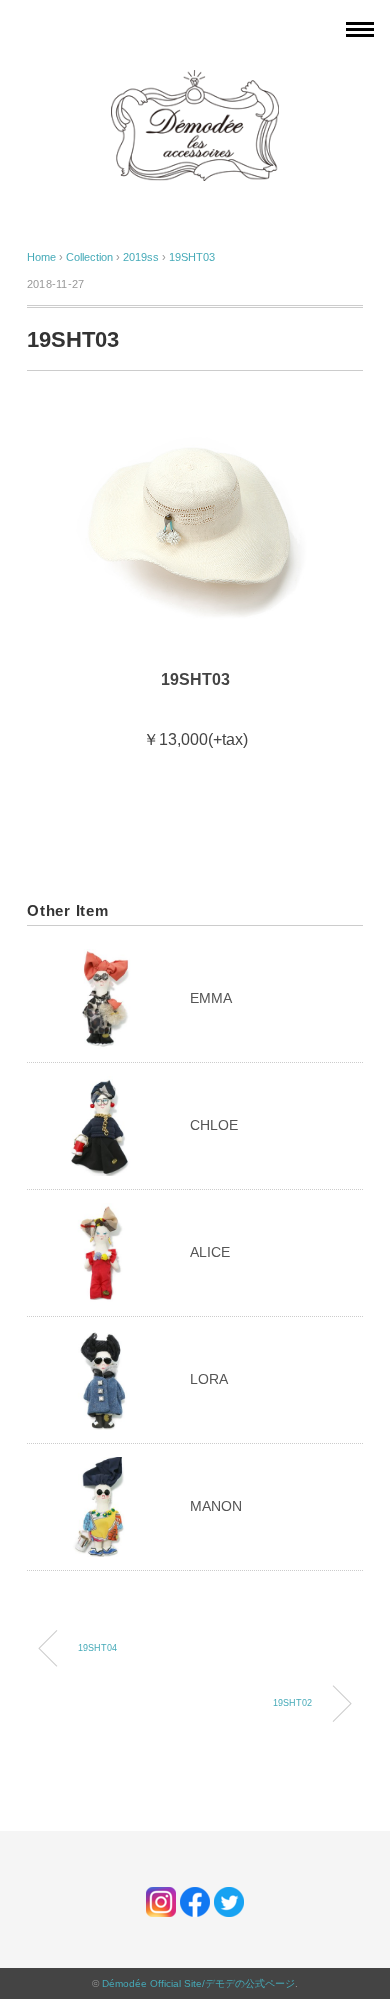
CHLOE (214, 1125)
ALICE (210, 1252)
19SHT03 (192, 257)
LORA (209, 1379)
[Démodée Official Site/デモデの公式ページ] (195, 80)
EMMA (211, 998)
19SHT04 (97, 1648)
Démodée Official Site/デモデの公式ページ (198, 1983)
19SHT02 (292, 1703)
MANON (216, 1506)
